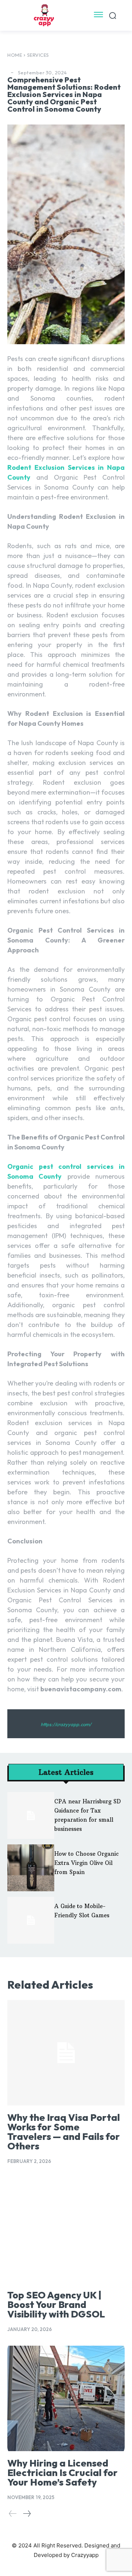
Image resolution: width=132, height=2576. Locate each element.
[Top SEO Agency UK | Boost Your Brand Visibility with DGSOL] (66, 2230)
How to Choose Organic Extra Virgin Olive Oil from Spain (87, 1863)
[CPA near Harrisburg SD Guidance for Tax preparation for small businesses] (31, 1815)
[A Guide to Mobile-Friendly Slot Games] (31, 1920)
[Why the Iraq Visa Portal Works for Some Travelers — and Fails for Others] (66, 2053)
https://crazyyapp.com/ (66, 1724)
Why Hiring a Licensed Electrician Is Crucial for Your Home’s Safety (63, 2473)
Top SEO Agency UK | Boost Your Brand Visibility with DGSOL (56, 2304)
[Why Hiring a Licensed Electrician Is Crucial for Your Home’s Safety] (66, 2398)
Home (15, 55)
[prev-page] (13, 2514)
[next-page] (27, 2514)
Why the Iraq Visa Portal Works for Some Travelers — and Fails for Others (64, 2132)
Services (38, 55)
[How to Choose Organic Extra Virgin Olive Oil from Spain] (31, 1868)
